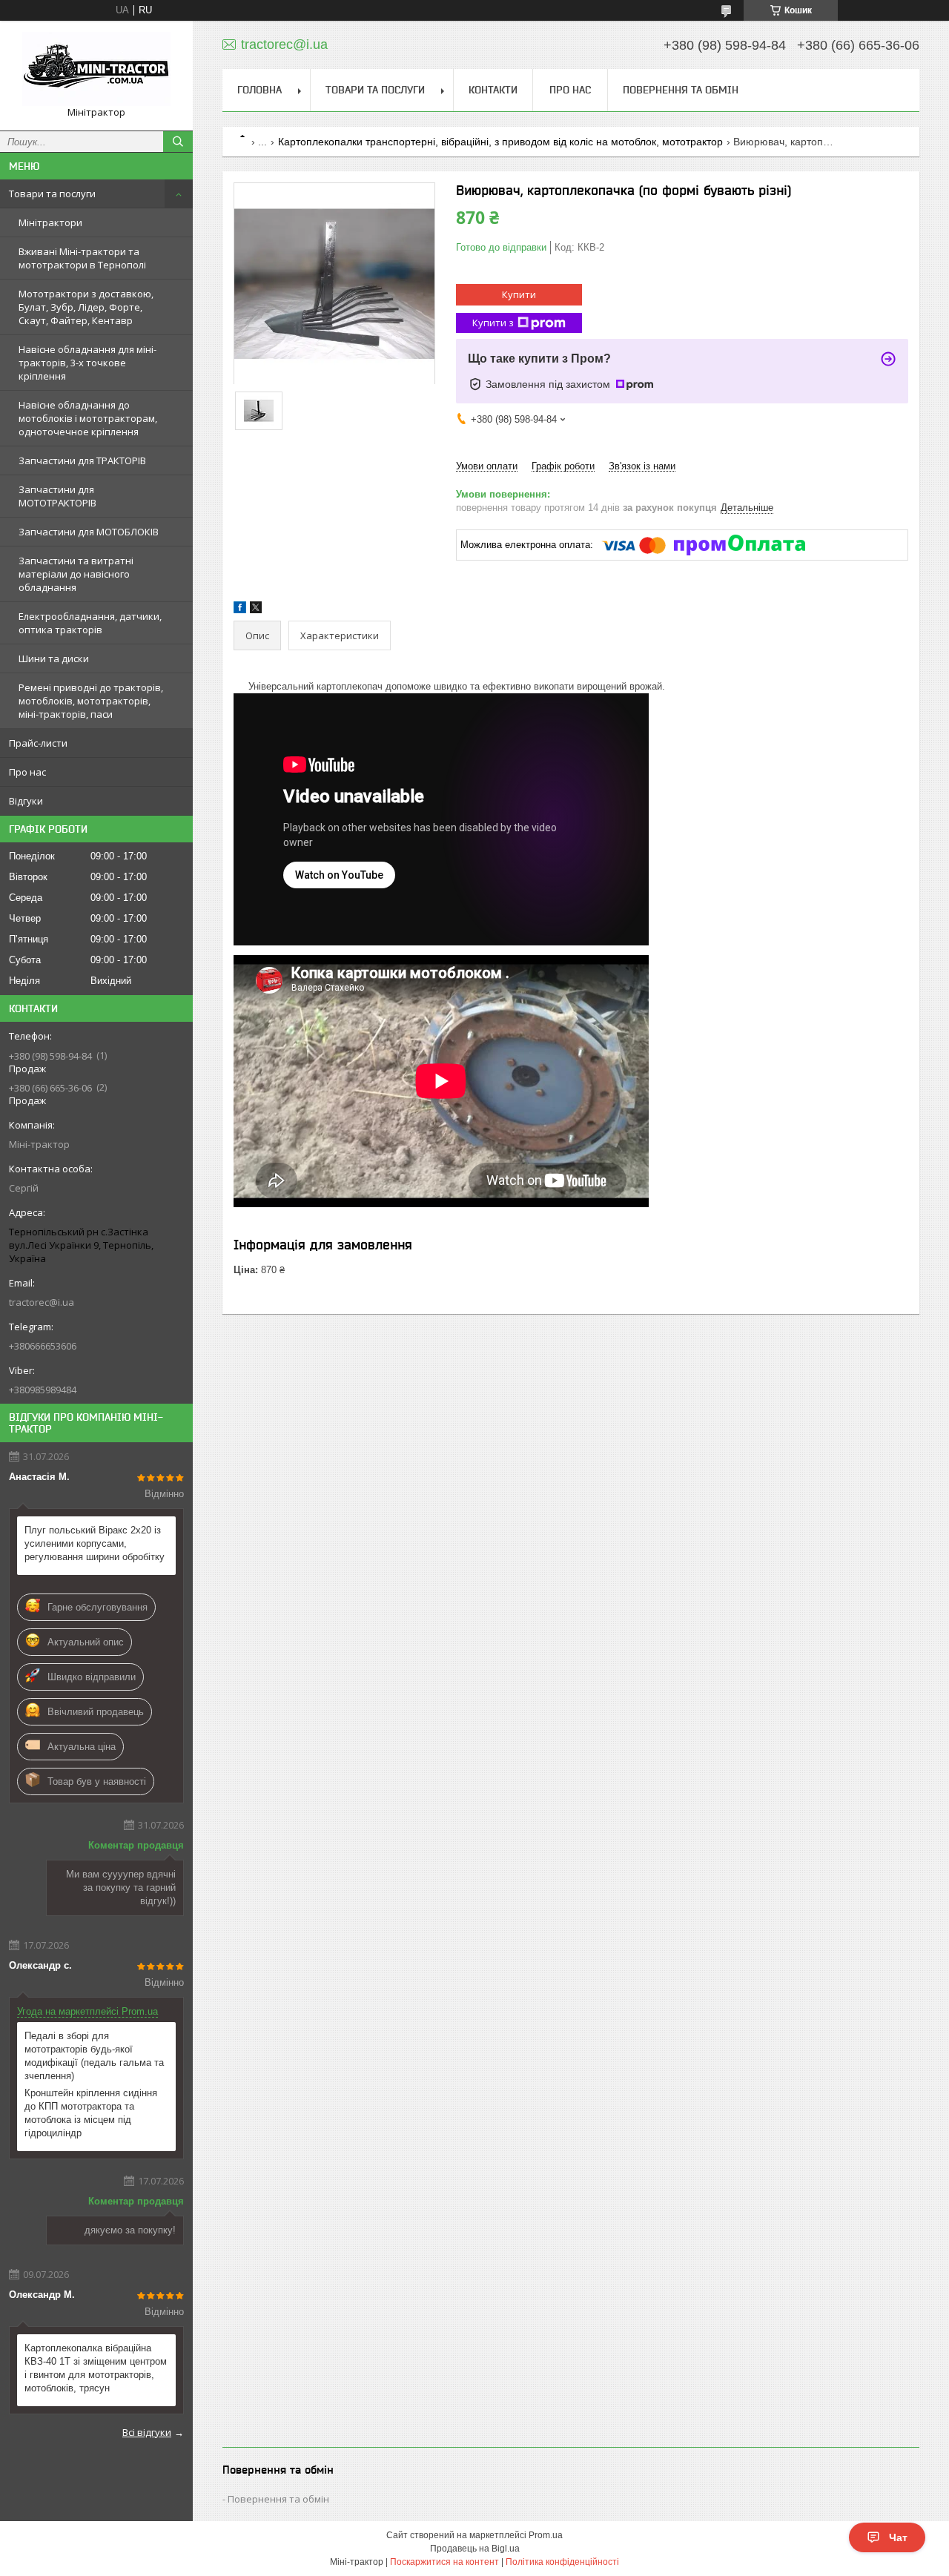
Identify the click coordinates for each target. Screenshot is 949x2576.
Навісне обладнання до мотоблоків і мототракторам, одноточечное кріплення (88, 418)
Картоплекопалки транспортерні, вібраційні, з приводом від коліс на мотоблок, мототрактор (500, 142)
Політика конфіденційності (562, 2562)
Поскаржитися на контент (444, 2562)
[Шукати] (178, 142)
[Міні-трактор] (96, 69)
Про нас (27, 772)
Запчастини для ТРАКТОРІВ (82, 460)
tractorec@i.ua (42, 1302)
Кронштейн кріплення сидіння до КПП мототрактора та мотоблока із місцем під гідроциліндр (91, 2113)
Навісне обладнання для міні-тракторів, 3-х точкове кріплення (87, 363)
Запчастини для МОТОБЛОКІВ (89, 532)
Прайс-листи (38, 743)
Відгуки (26, 801)
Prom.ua (546, 2535)
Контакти (493, 90)
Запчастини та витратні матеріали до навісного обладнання (76, 574)
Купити (519, 294)
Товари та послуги (52, 194)
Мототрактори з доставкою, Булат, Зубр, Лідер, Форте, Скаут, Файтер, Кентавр (86, 307)
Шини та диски (54, 658)
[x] (256, 610)
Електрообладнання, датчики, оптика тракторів (90, 623)
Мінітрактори (50, 222)
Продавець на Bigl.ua (475, 2549)
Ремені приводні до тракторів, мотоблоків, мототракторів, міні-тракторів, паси (91, 701)
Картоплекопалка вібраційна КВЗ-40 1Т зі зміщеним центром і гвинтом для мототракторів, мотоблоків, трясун (96, 2368)
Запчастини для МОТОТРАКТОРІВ (57, 496)
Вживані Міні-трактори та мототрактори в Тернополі (82, 258)
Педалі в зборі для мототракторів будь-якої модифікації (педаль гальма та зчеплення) (94, 2056)
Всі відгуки (147, 2432)
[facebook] (240, 610)
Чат (898, 2537)
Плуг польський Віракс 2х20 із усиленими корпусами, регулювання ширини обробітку (95, 1543)
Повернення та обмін (681, 90)
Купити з (493, 323)
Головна (259, 90)
